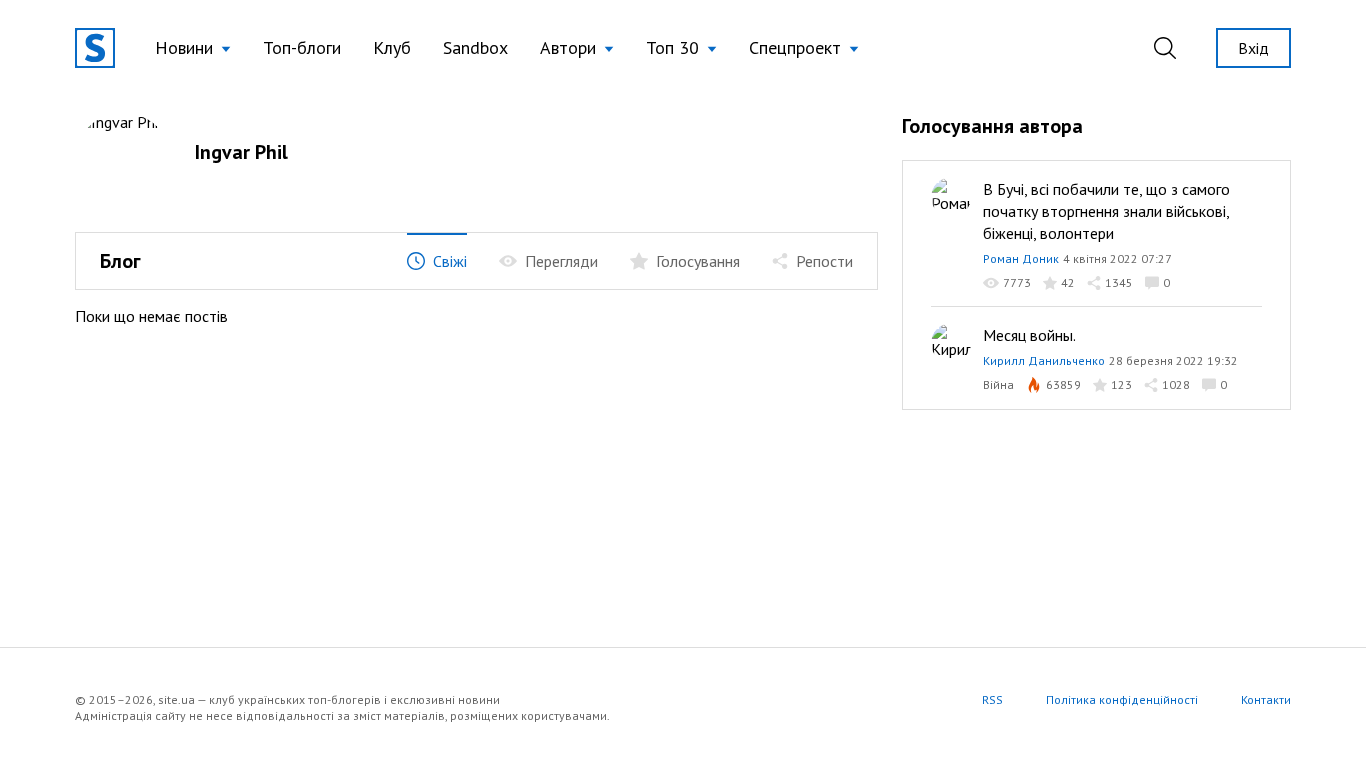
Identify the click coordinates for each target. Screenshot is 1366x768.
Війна (998, 384)
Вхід (1253, 48)
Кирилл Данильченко (1044, 360)
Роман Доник (1021, 258)
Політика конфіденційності (1122, 699)
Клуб (392, 47)
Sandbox (475, 47)
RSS (992, 699)
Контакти (1266, 699)
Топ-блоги (302, 47)
